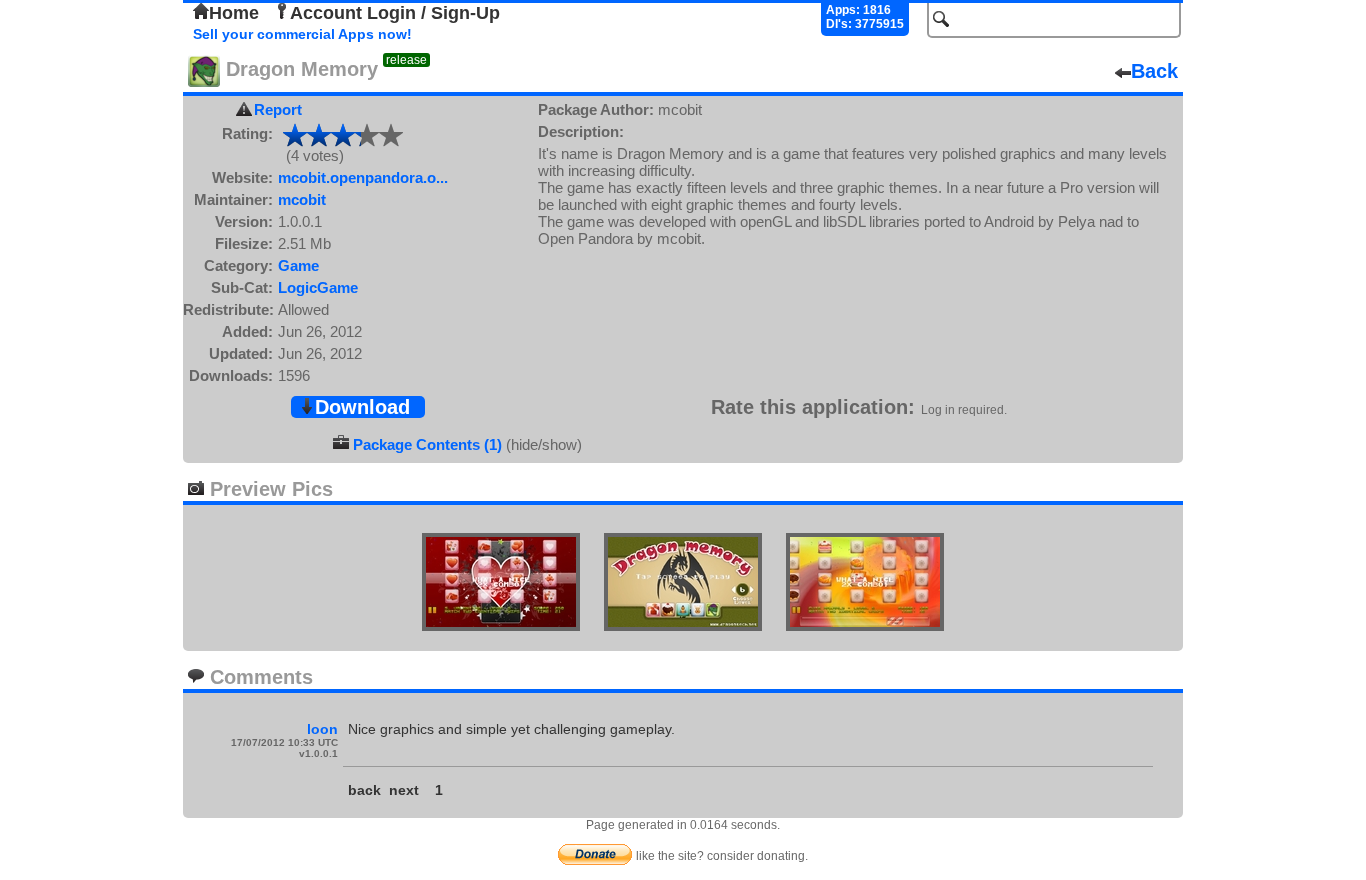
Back (1154, 71)
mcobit (302, 199)
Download (362, 407)
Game (298, 265)
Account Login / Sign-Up (395, 13)
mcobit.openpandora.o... (363, 177)
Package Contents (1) (427, 444)
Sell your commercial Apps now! (302, 34)
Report (278, 109)
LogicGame (318, 287)
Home (234, 13)
